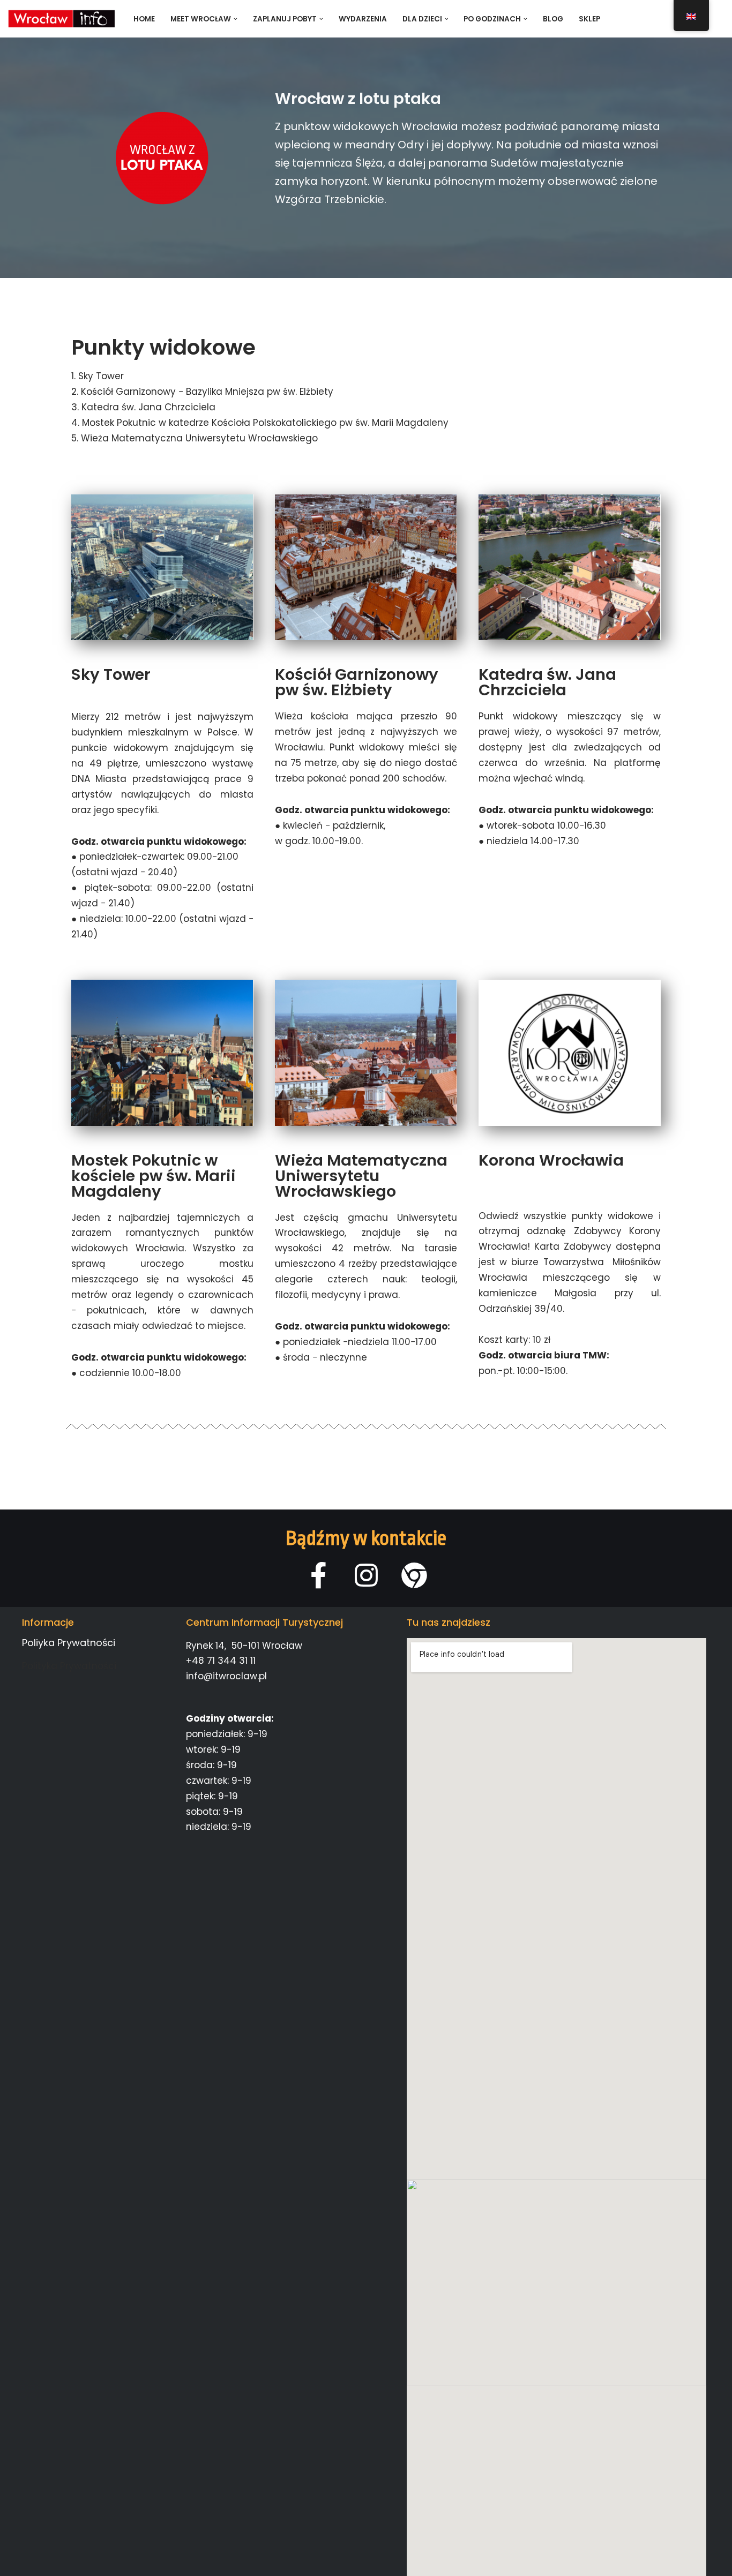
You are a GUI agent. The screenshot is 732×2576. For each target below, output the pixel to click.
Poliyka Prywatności (69, 1643)
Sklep (589, 19)
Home (144, 19)
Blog (553, 19)
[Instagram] (366, 1575)
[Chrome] (414, 1575)
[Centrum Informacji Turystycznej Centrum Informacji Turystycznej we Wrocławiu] (62, 19)
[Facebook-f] (319, 1575)
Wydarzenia (363, 19)
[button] (236, 19)
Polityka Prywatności (69, 1666)
